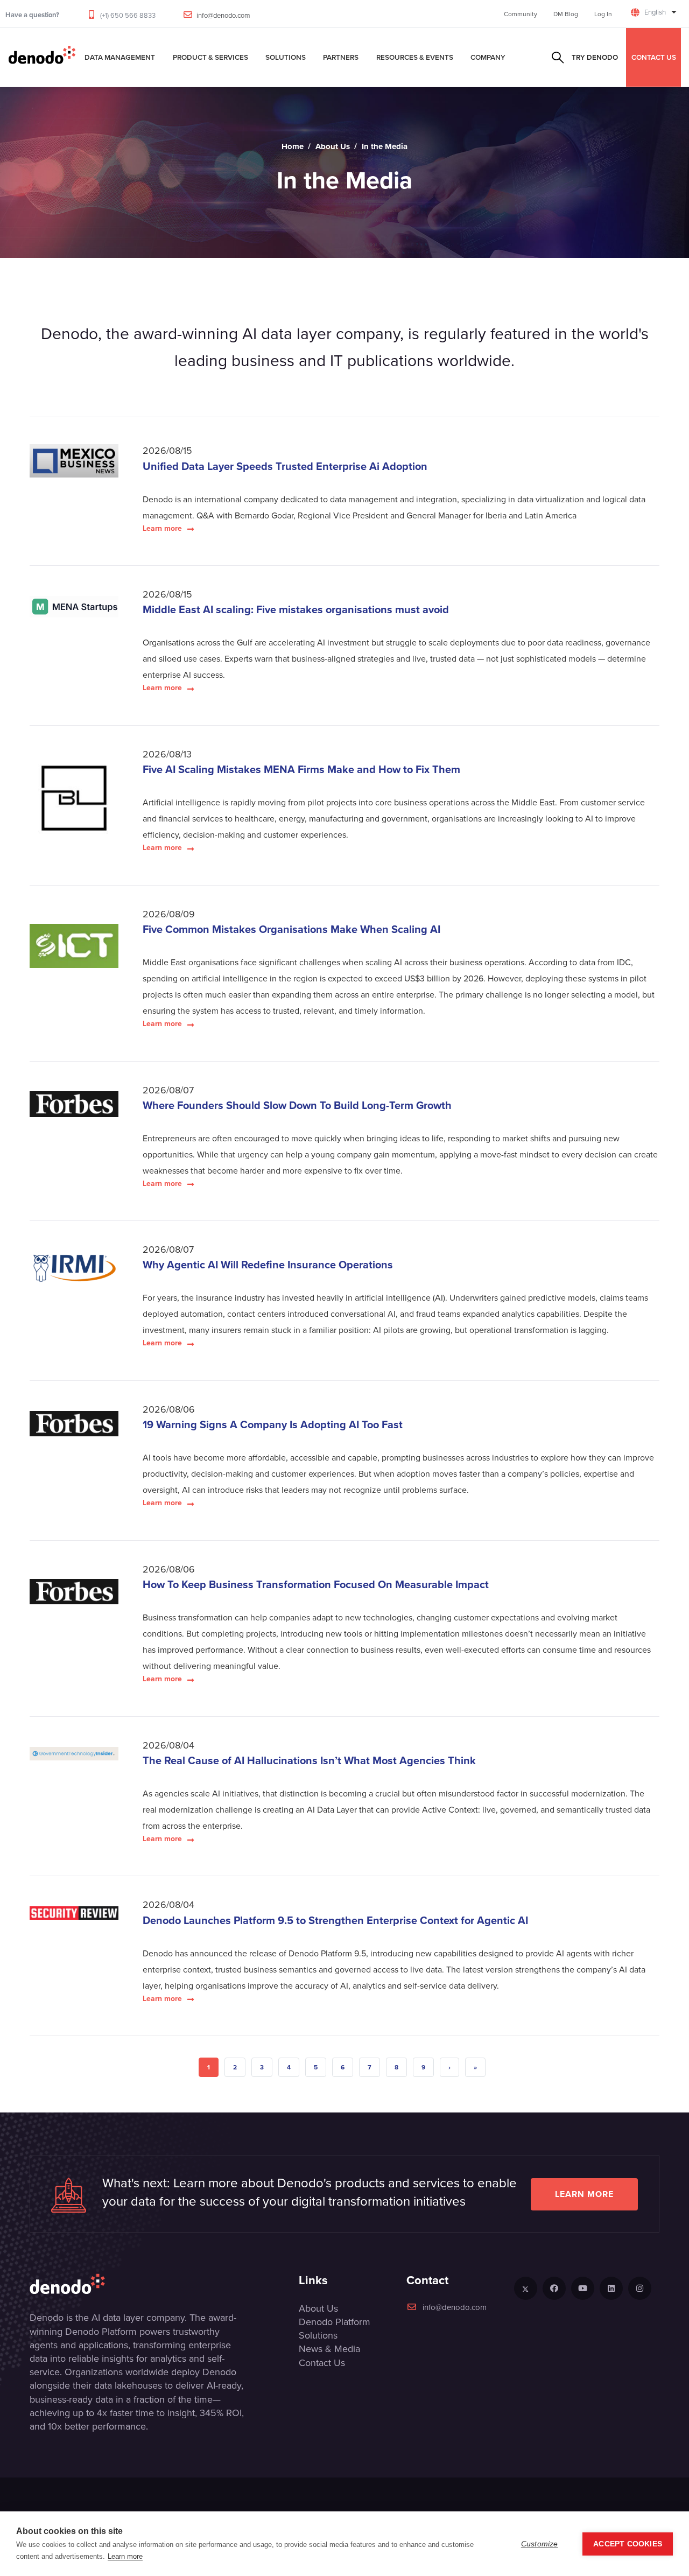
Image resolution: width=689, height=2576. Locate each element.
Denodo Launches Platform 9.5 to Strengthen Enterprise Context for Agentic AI (337, 1920)
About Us (333, 146)
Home (293, 146)
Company (488, 57)
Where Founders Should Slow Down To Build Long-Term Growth (298, 1105)
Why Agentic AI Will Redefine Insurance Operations (269, 1264)
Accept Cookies (628, 2544)
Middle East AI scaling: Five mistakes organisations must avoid (297, 609)
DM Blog (566, 14)
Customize (540, 2544)
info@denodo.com (223, 15)
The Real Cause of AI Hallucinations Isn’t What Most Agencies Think (311, 1760)
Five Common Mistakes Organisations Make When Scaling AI (293, 929)
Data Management (120, 57)
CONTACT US (654, 57)
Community (521, 14)
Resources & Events (415, 57)
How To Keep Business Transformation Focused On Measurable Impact (317, 1584)
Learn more (162, 528)
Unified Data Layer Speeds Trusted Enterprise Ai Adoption (286, 466)
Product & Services (210, 57)
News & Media (329, 2349)
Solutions (286, 57)
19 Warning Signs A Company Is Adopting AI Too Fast (274, 1424)
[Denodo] (42, 57)
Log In (603, 14)
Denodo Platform (335, 2322)
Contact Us (322, 2363)
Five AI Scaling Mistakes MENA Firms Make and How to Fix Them (303, 769)
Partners (341, 57)
